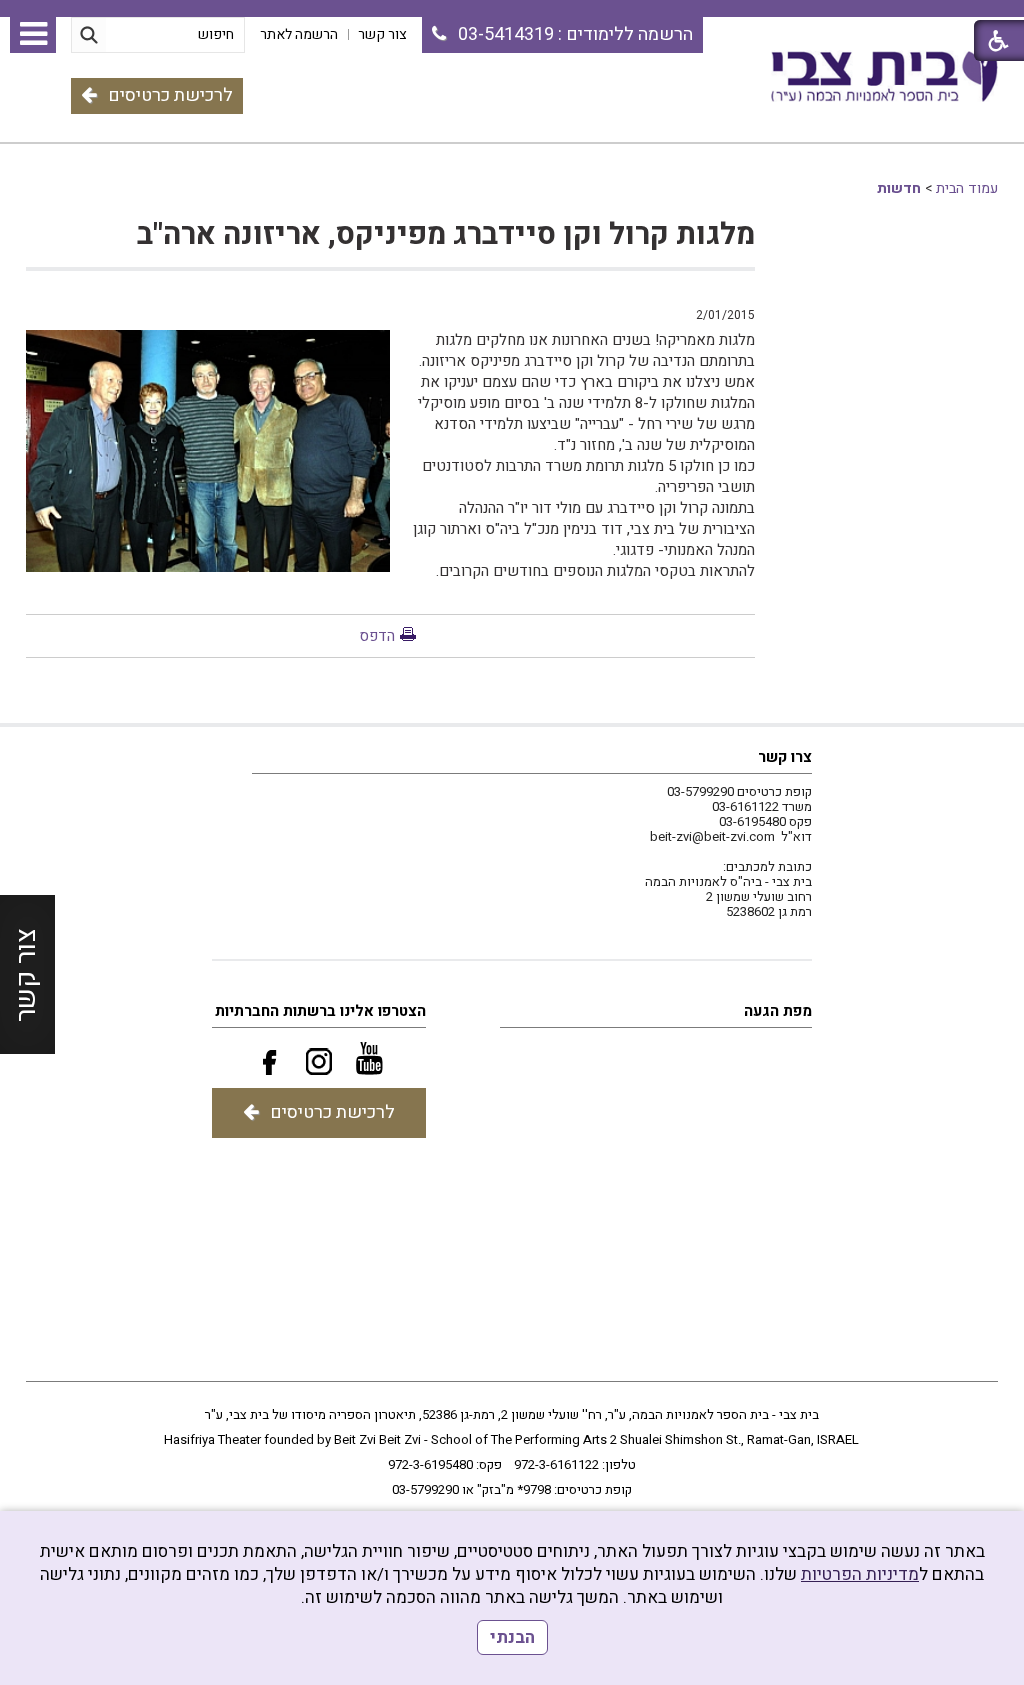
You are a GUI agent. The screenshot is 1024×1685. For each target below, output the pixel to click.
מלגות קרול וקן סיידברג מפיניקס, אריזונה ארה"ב (446, 235)
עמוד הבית (967, 188)
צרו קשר (785, 757)
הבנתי (512, 1637)
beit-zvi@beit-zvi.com (712, 836)
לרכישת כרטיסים (170, 95)
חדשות (899, 188)
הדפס (377, 636)
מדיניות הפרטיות (860, 1574)
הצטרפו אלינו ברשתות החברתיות (320, 1011)
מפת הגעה (778, 1011)
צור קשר (26, 975)
